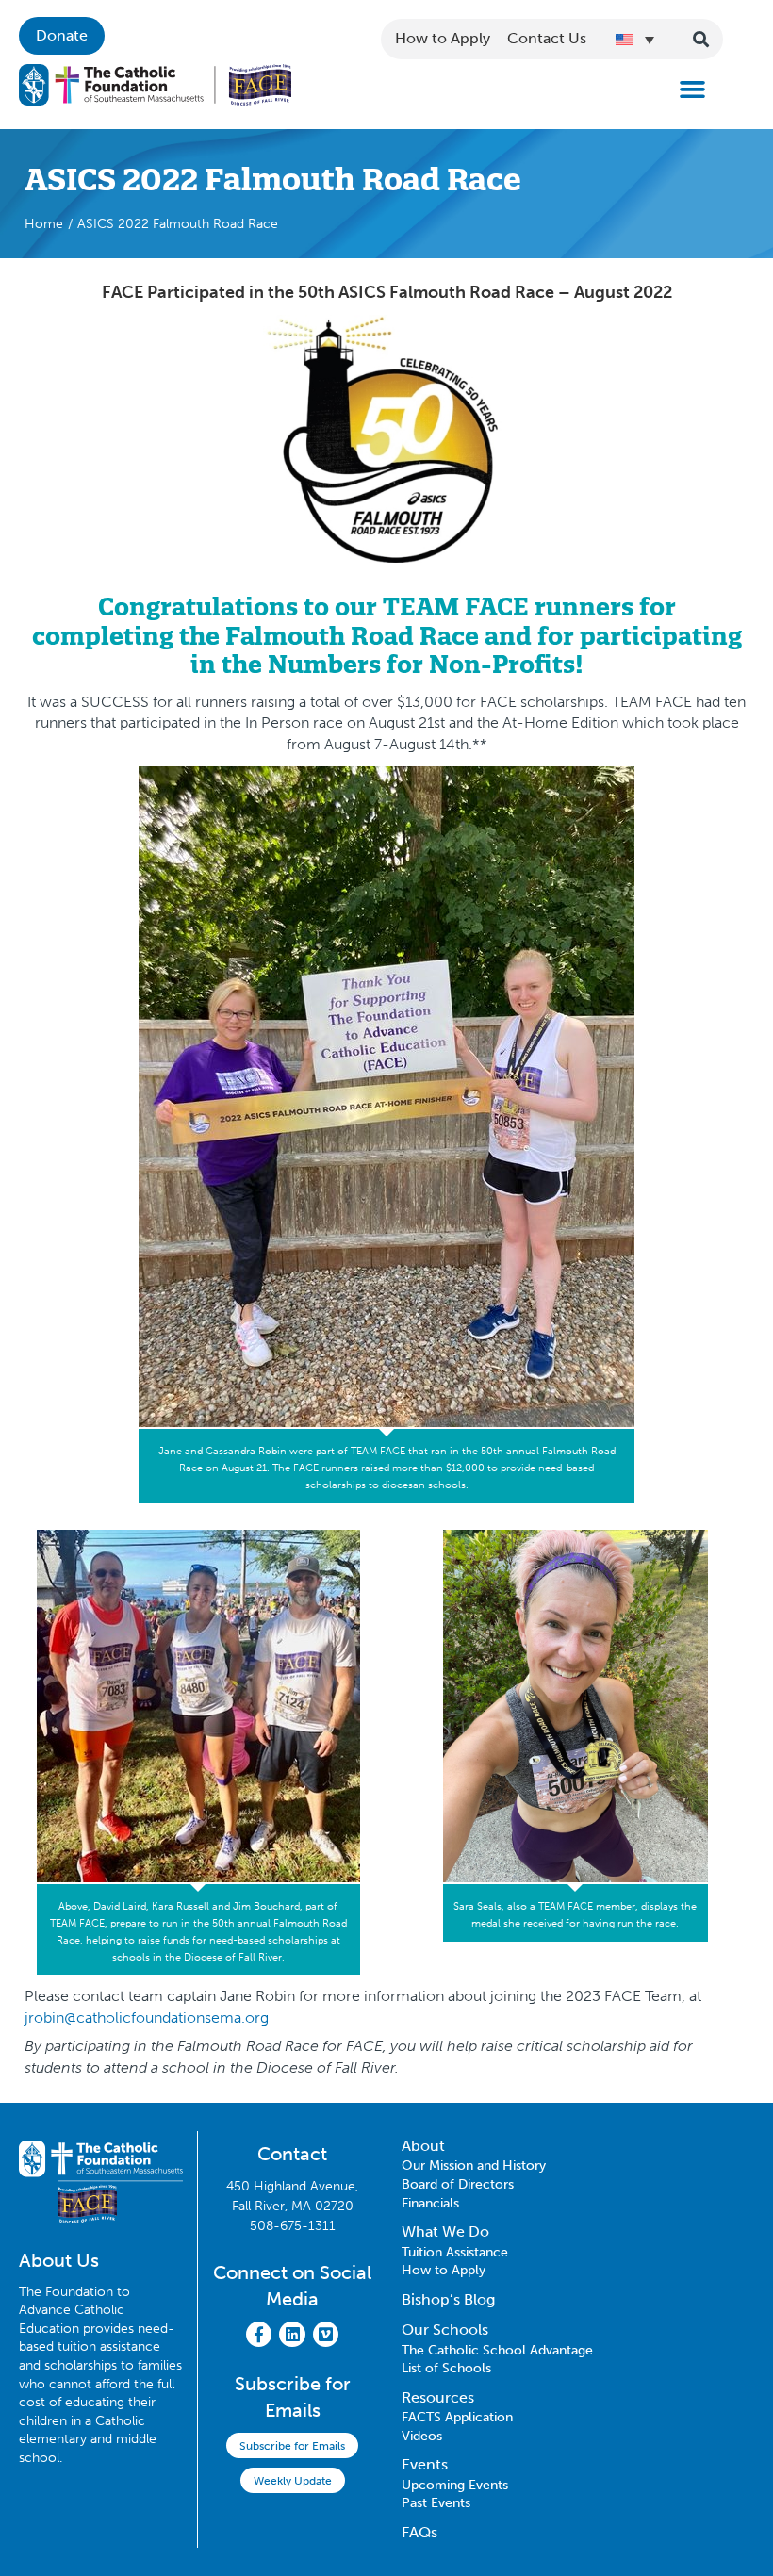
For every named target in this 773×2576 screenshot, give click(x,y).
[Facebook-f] (259, 2334)
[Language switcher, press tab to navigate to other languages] (634, 40)
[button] (693, 90)
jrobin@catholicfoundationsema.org (147, 2018)
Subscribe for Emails (292, 2446)
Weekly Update (293, 2481)
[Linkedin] (292, 2334)
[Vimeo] (326, 2334)
